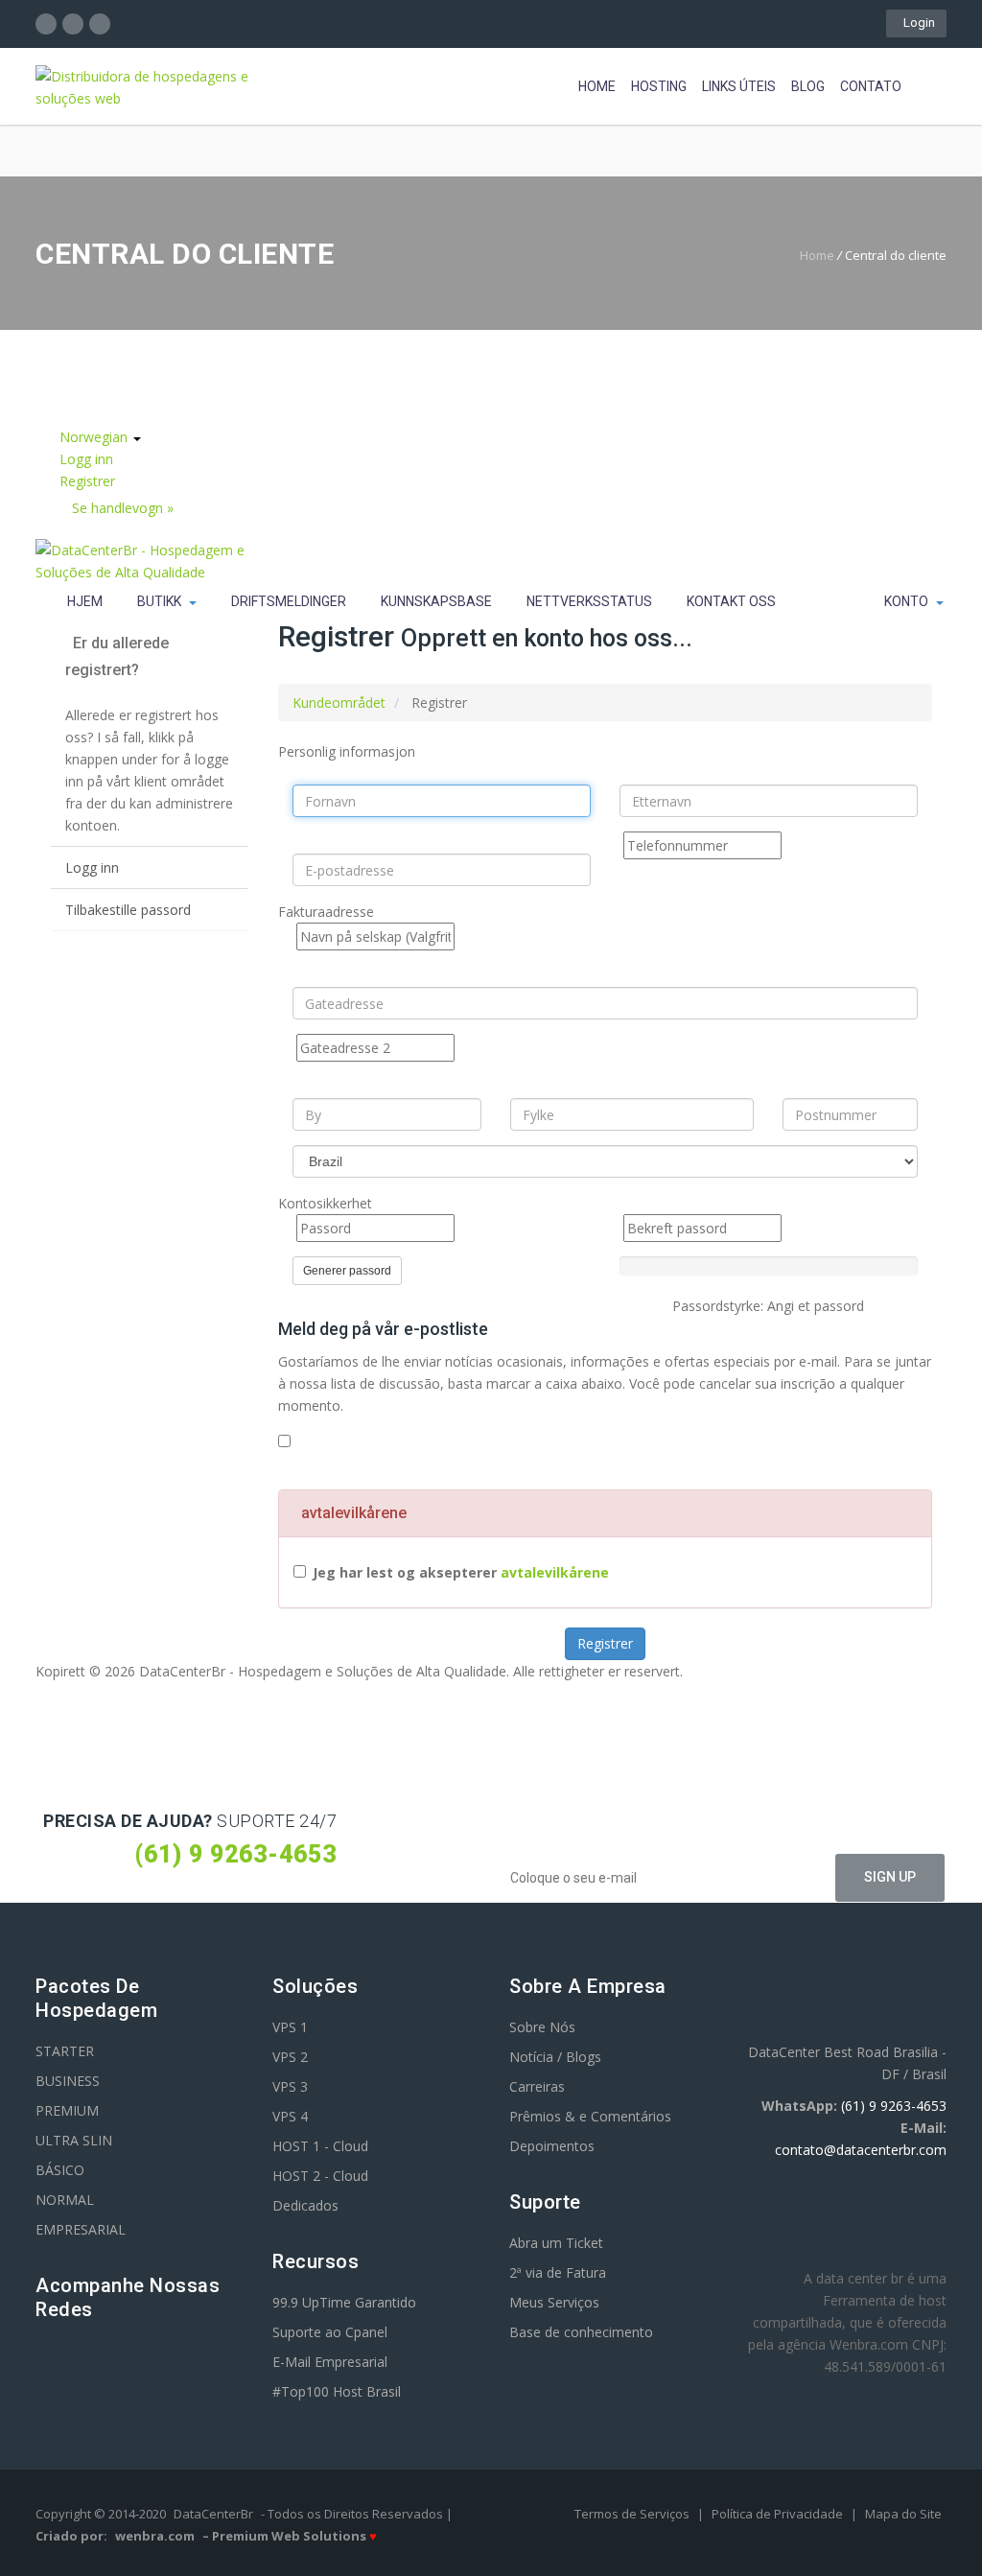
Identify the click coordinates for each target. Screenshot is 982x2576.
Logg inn (86, 459)
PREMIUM (67, 2110)
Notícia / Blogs (555, 2057)
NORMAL (65, 2200)
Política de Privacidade (779, 2514)
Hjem (85, 601)
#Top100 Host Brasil (337, 2391)
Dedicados (305, 2205)
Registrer (87, 481)
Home (597, 86)
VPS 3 (290, 2086)
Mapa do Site (903, 2514)
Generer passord (347, 1271)
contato (871, 86)
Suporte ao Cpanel (330, 2332)
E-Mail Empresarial (330, 2362)
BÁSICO (60, 2170)
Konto (909, 601)
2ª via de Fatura (558, 2272)
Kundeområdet (339, 703)
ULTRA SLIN (74, 2140)
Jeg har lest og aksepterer (461, 1572)
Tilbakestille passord (128, 910)
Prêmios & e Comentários (590, 2116)
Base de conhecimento (581, 2332)
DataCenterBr (213, 2514)
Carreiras (537, 2086)
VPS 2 (290, 2057)
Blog (808, 86)
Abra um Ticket (556, 2243)
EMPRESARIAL (81, 2229)
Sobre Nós (542, 2027)
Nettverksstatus (589, 601)
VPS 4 (290, 2116)
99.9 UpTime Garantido (344, 2302)
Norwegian (95, 437)
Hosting (659, 86)
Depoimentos (552, 2146)
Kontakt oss (731, 601)
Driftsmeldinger (289, 601)
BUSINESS (68, 2081)
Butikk (162, 601)
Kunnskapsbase (436, 601)
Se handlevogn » (123, 508)
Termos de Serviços (633, 2514)
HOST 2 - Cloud (320, 2176)
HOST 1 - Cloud (320, 2146)
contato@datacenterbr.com (861, 2150)
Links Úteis (739, 86)
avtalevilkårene (555, 1572)
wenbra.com (155, 2536)
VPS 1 (290, 2027)
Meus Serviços (554, 2302)
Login (916, 23)
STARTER (65, 2051)
